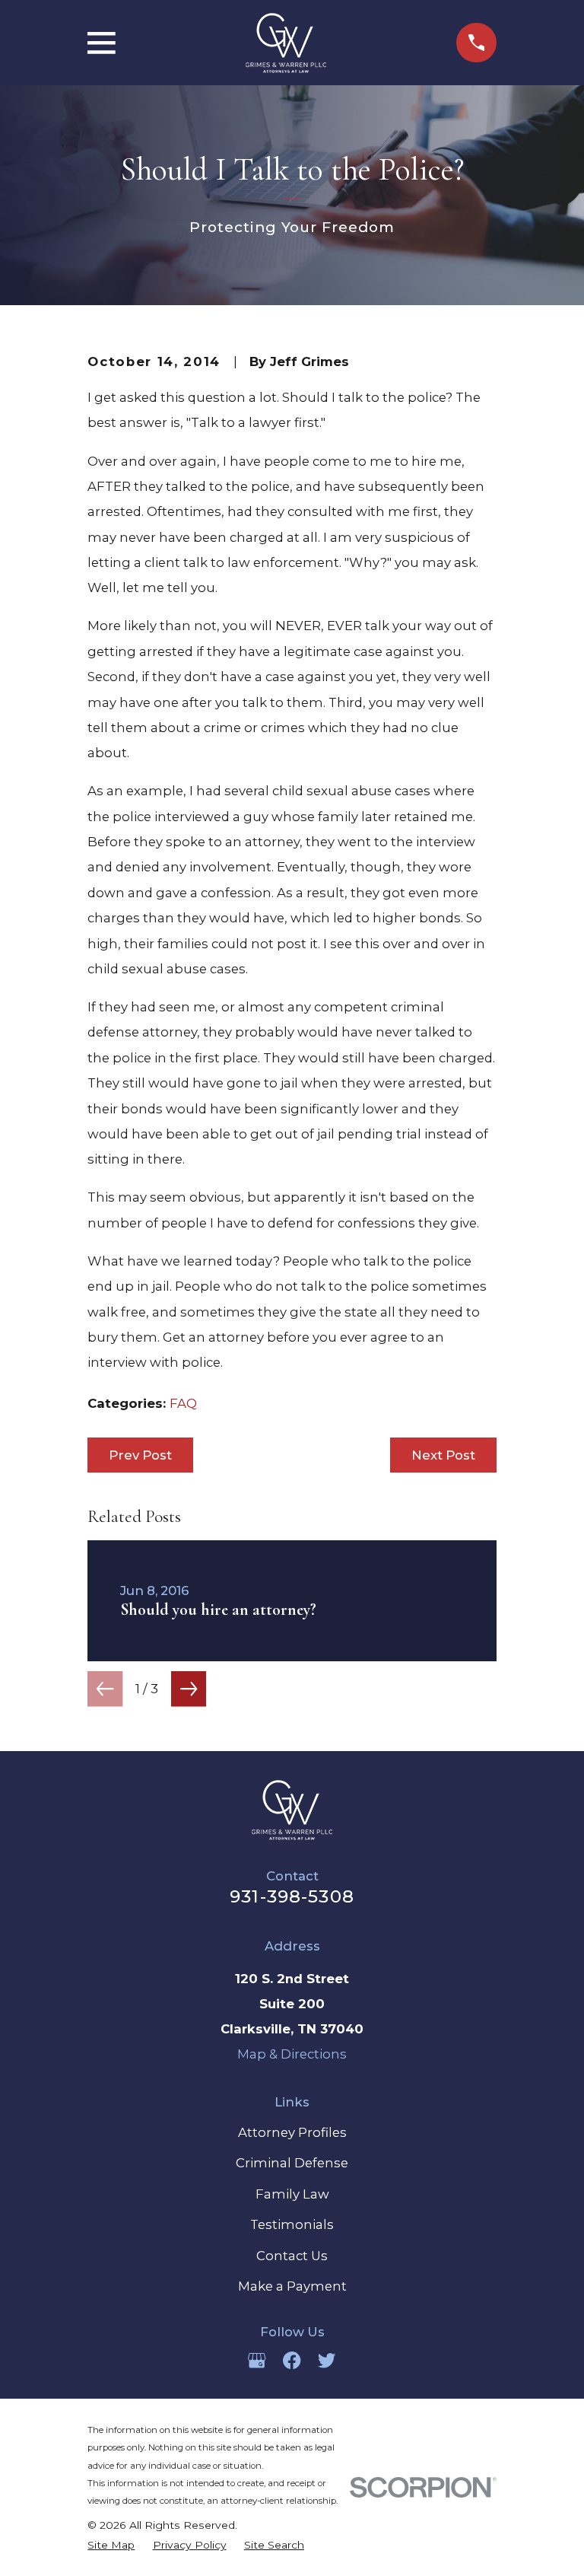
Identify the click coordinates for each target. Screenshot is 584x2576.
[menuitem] (111, 2545)
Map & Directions (292, 2054)
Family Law (292, 2194)
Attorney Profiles (292, 2132)
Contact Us (292, 2256)
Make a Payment (292, 2286)
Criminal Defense (292, 2163)
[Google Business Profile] (257, 2360)
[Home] (286, 43)
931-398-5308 (292, 1896)
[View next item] (189, 1689)
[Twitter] (327, 2360)
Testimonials (292, 2224)
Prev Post (140, 1455)
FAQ (183, 1403)
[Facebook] (292, 2360)
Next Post (443, 1455)
